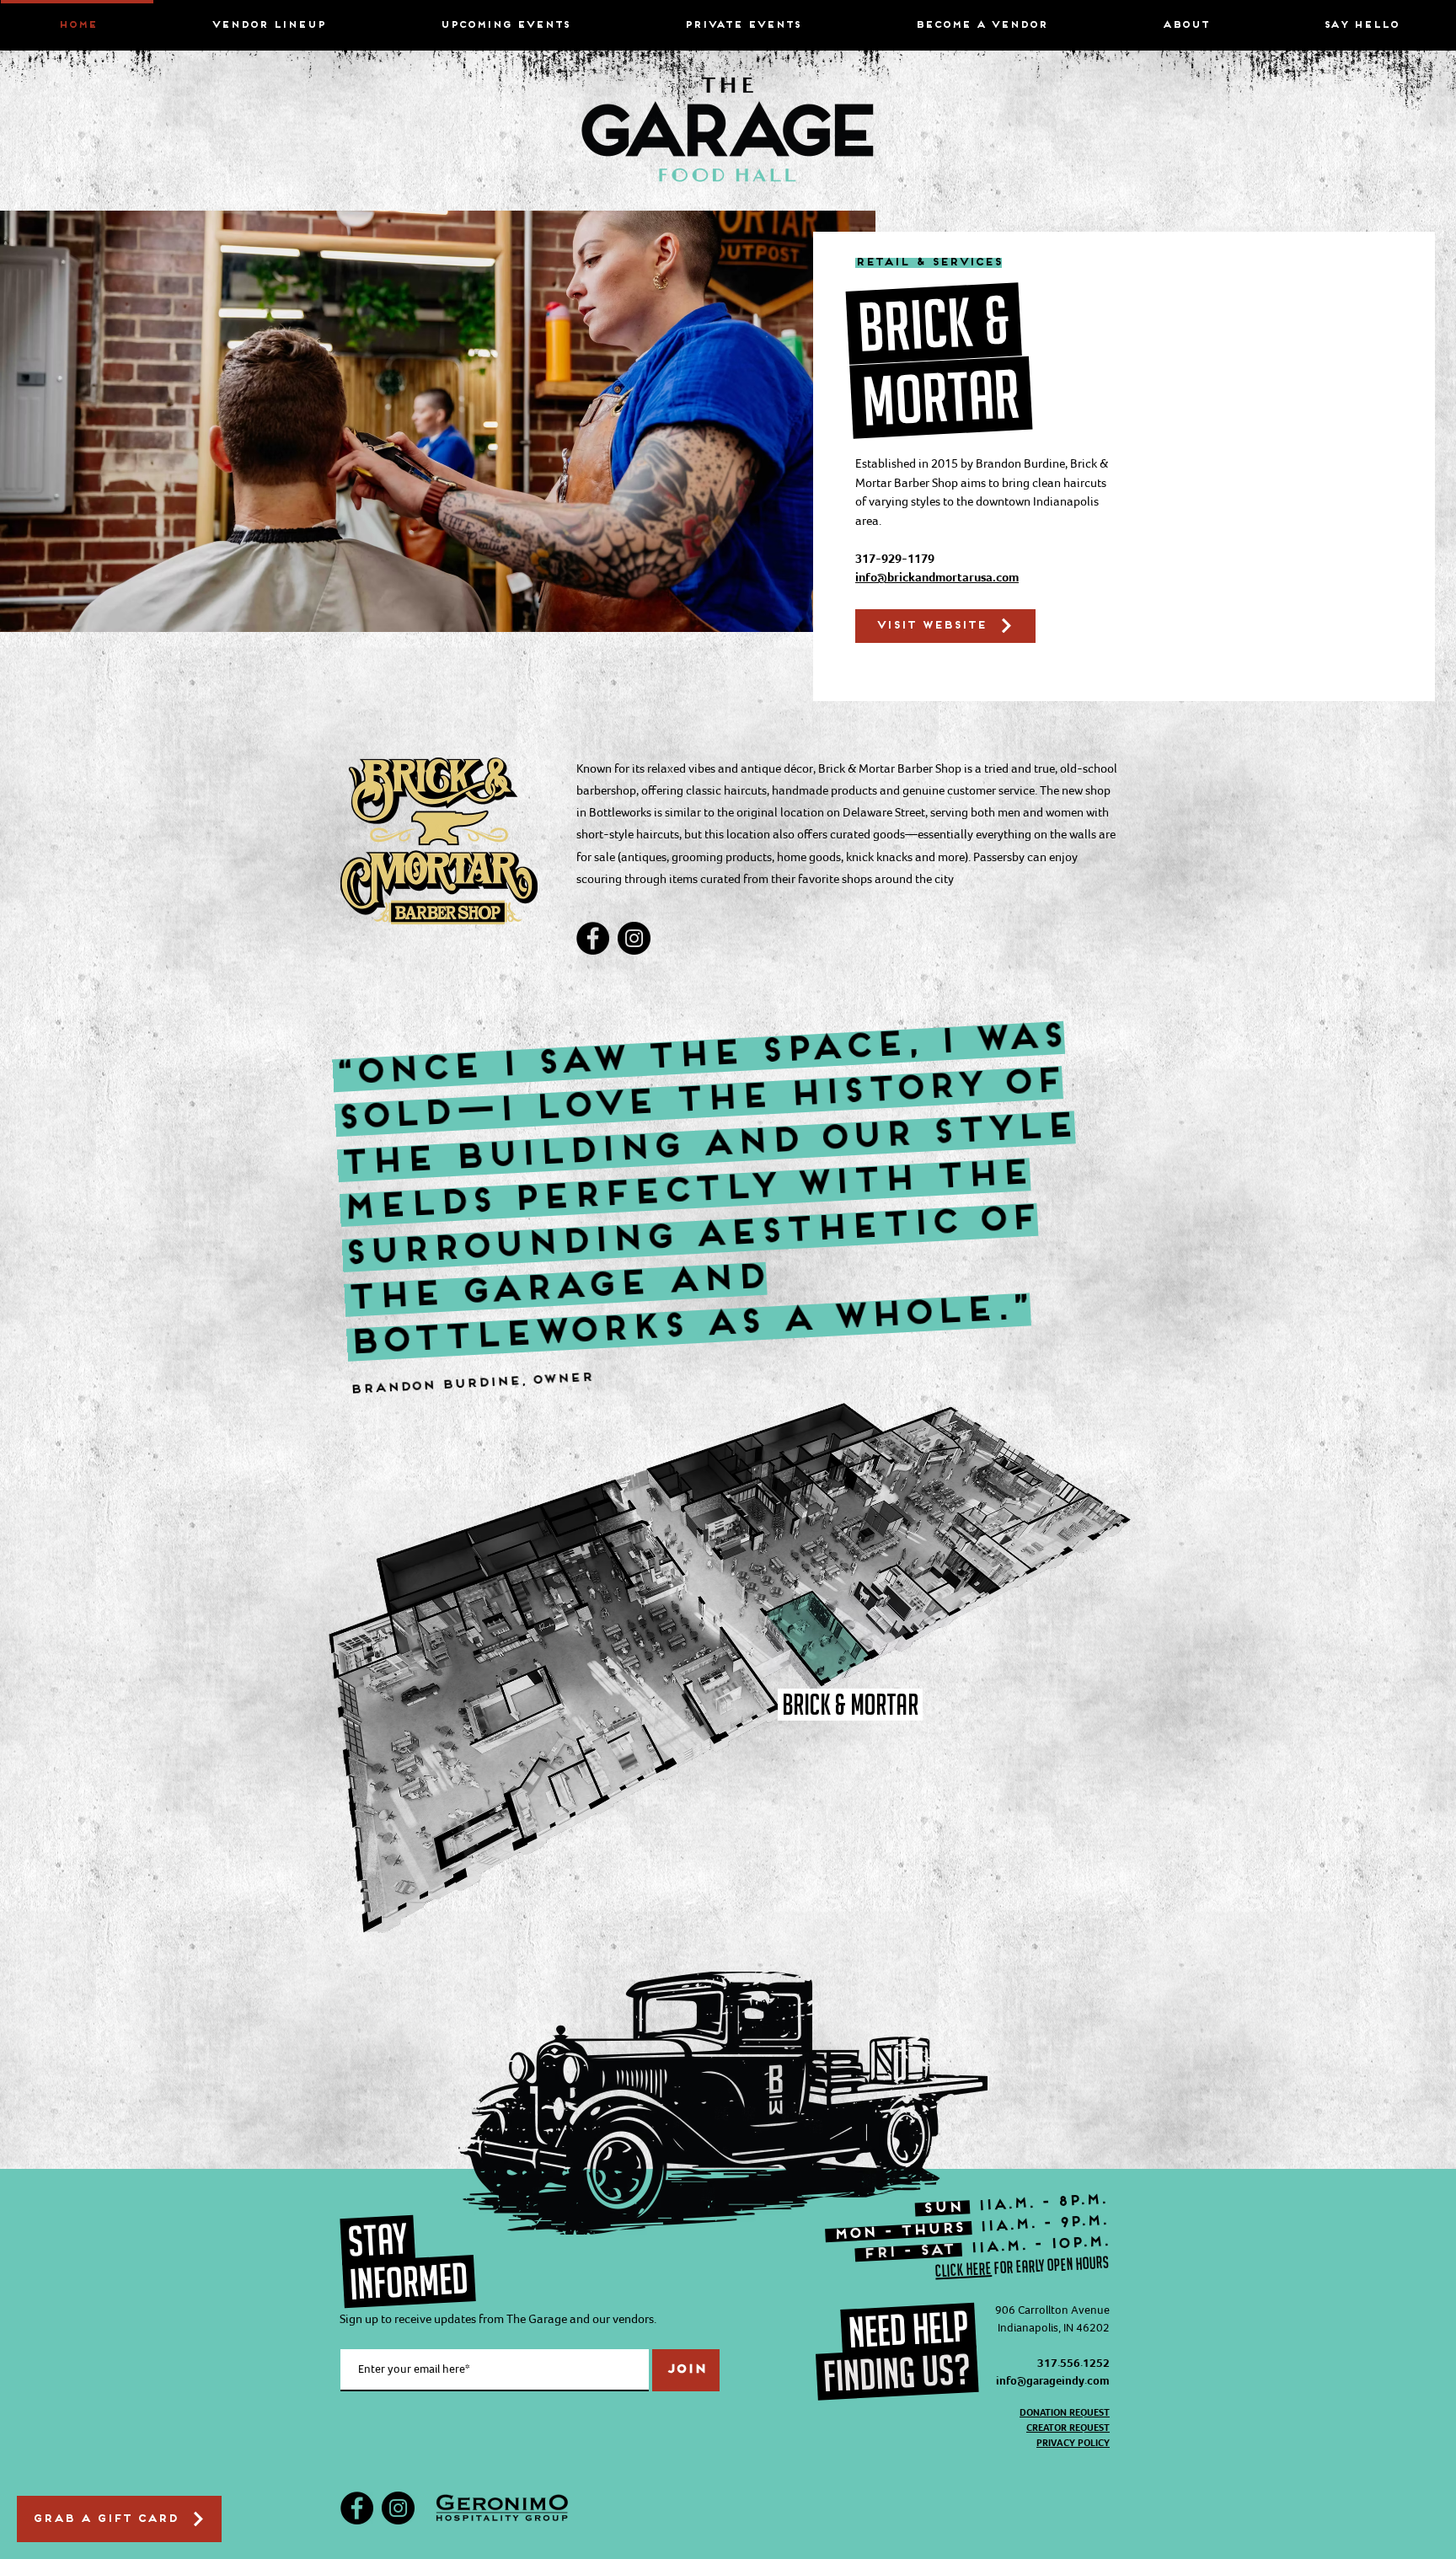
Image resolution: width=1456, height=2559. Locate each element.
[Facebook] (593, 938)
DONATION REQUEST (1065, 2412)
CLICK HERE (963, 2269)
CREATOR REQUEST (1068, 2428)
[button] (1186, 18)
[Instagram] (634, 938)
